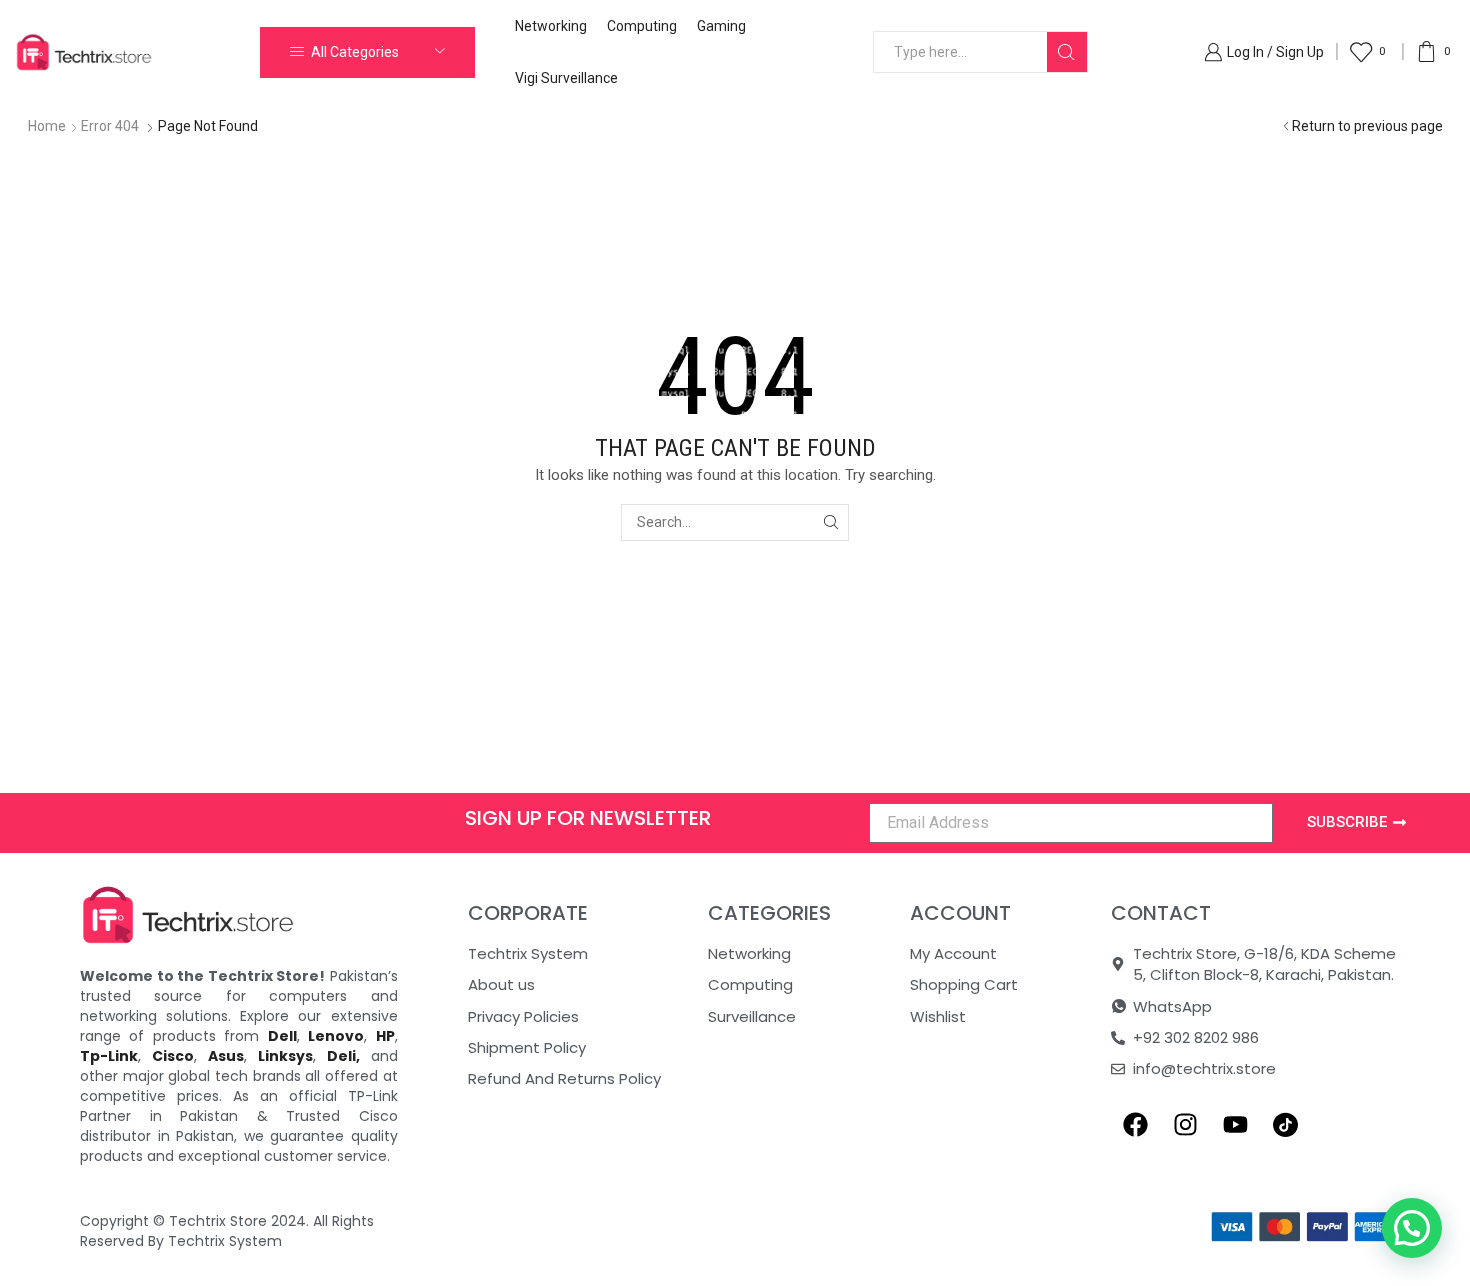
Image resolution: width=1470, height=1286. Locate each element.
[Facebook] (1136, 1125)
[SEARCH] (830, 522)
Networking (551, 26)
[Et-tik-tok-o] (1286, 1125)
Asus (226, 1056)
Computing (642, 26)
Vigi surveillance (566, 78)
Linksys (285, 1056)
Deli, (343, 1056)
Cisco (173, 1056)
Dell (282, 1036)
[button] (1412, 1228)
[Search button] (1067, 52)
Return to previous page (1367, 126)
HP (385, 1036)
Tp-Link (109, 1056)
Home (47, 126)
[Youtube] (1236, 1125)
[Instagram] (1186, 1125)
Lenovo (336, 1036)
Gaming (721, 26)
